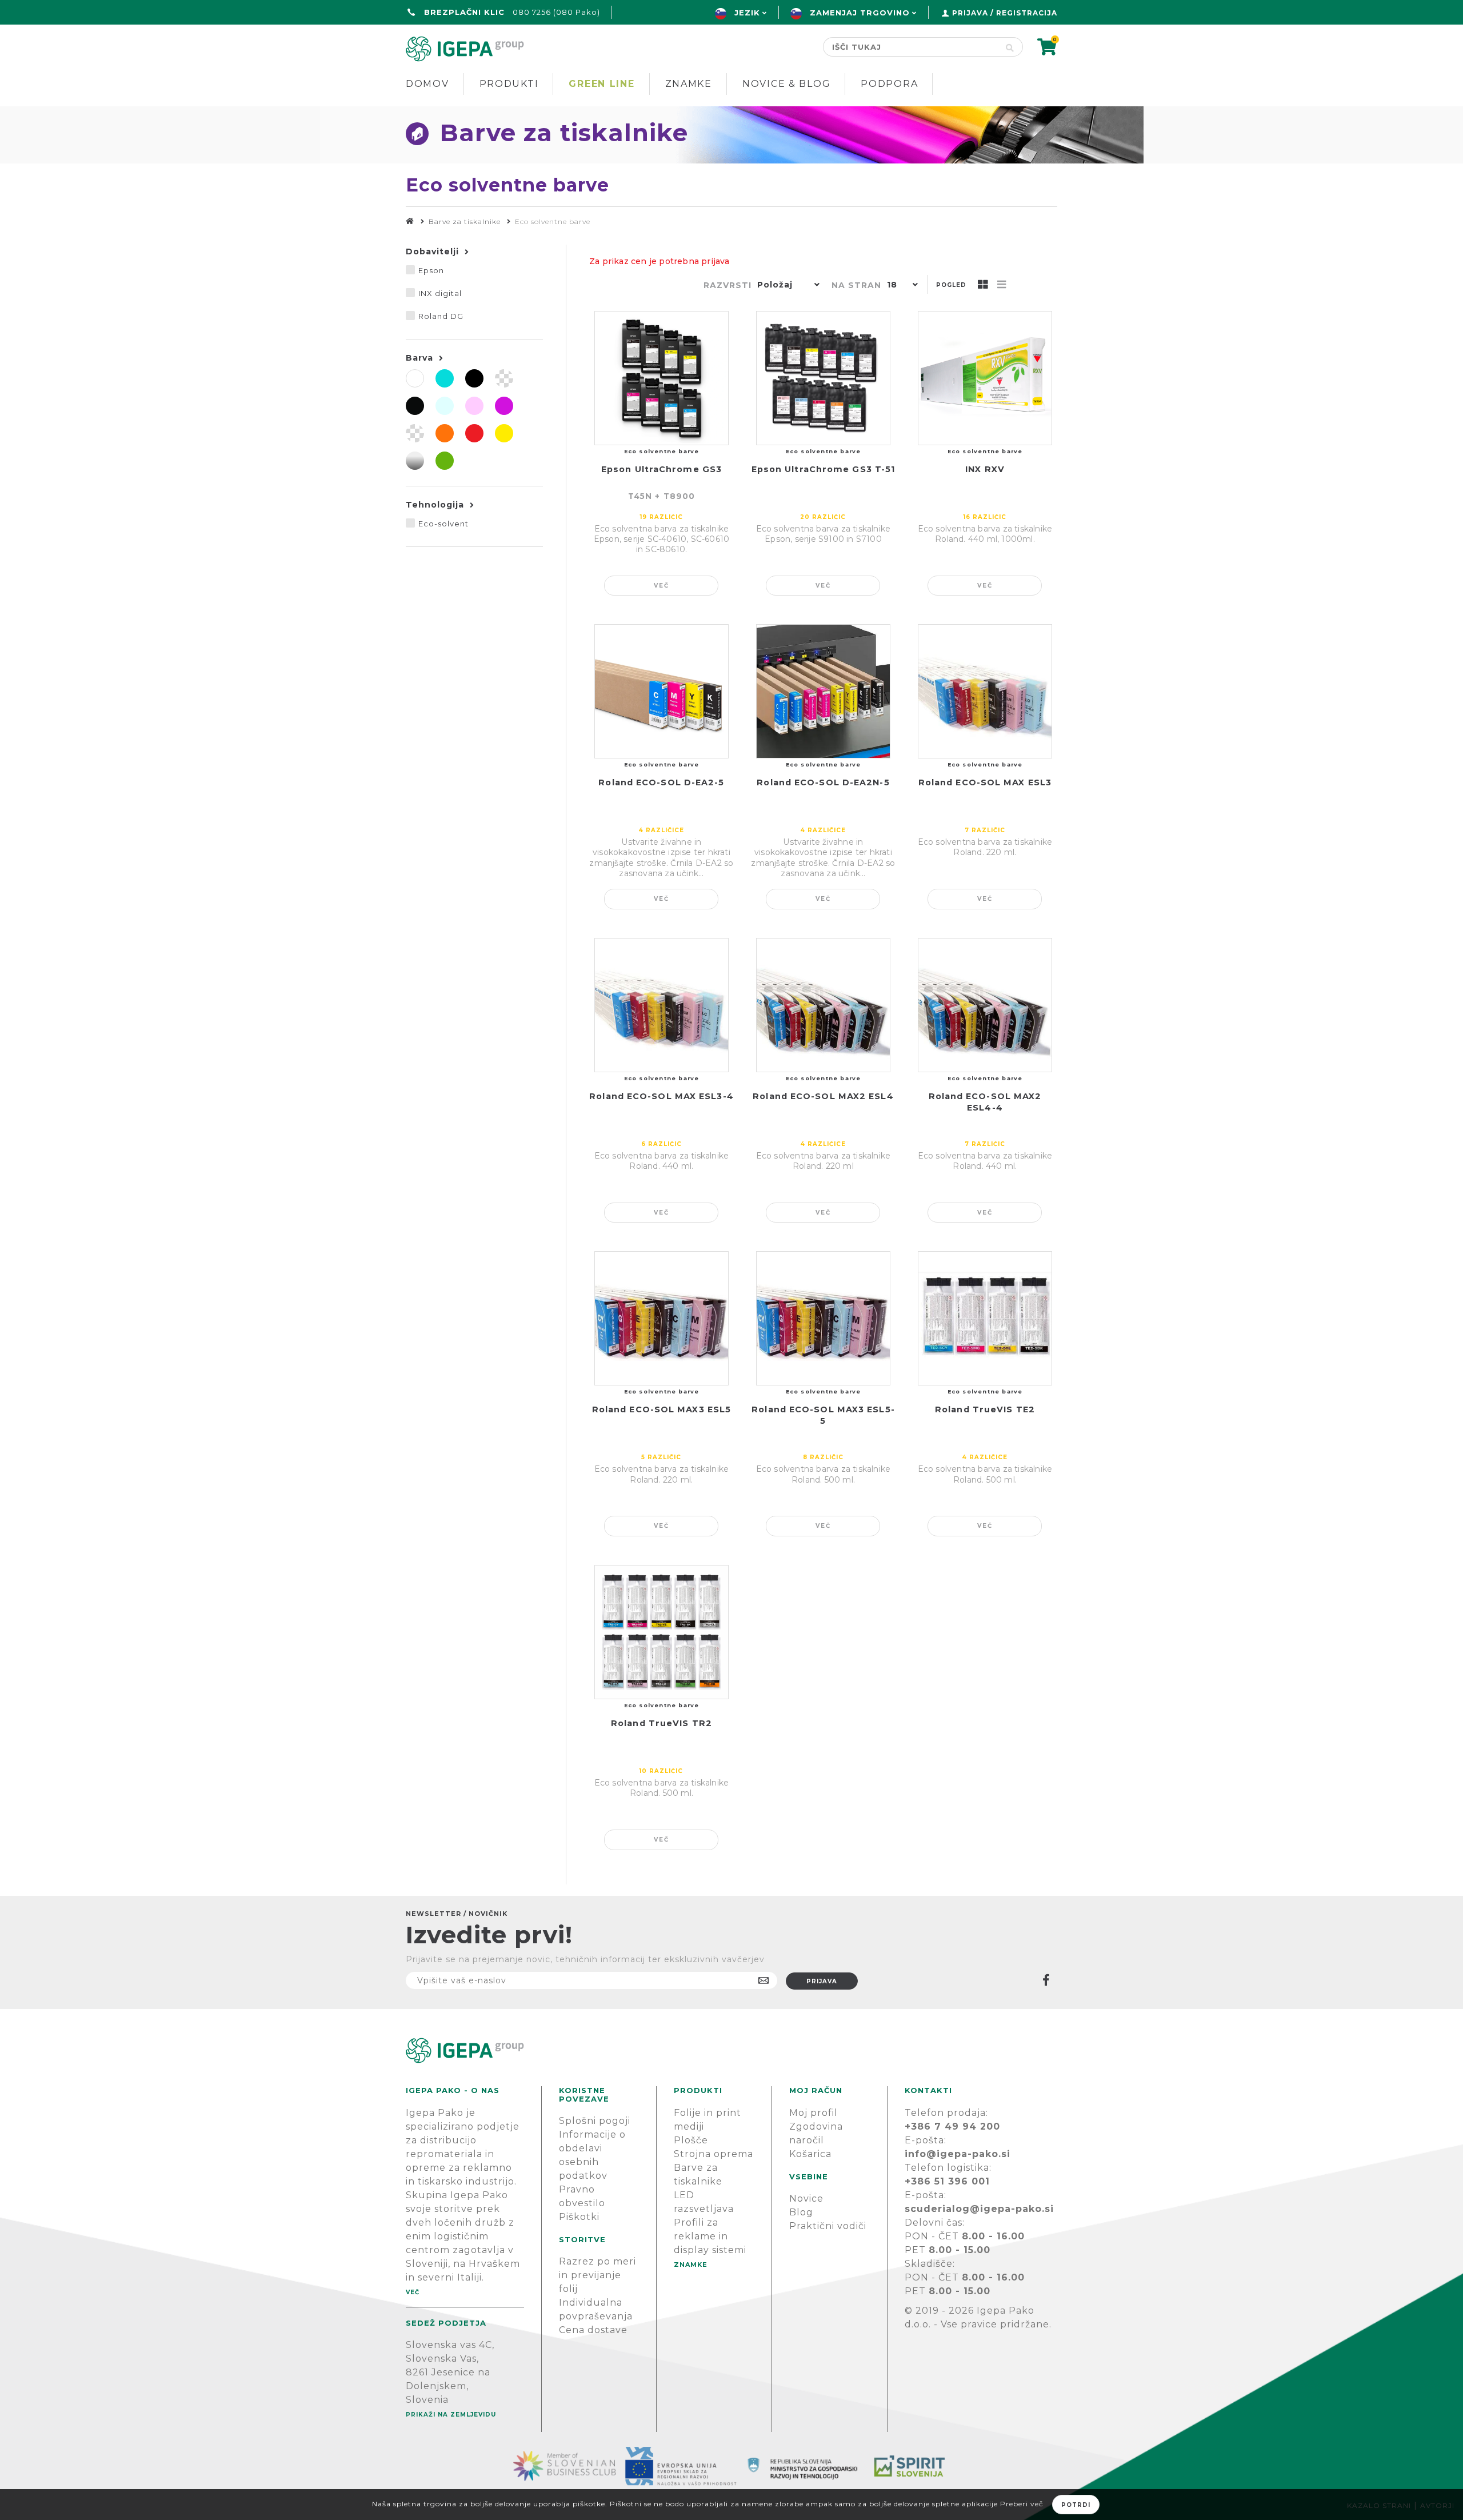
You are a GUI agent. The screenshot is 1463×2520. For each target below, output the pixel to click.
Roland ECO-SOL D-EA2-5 (661, 782)
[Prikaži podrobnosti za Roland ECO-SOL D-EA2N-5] (823, 691)
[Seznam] (1002, 285)
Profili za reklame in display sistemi (710, 2236)
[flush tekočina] (504, 378)
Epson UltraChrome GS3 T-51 (824, 469)
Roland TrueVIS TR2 (661, 1723)
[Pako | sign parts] (731, 2050)
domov (427, 84)
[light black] (415, 406)
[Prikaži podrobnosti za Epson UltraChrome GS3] (661, 378)
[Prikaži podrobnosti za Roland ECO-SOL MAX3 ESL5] (661, 1318)
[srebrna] (415, 461)
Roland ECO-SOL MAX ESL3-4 (661, 1096)
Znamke (689, 84)
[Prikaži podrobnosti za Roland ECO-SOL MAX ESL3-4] (661, 1005)
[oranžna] (445, 433)
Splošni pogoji (595, 2121)
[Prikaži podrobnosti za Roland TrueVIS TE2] (985, 1318)
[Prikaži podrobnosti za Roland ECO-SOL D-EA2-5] (661, 691)
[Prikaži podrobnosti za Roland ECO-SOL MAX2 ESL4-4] (985, 1005)
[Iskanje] (1010, 47)
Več (661, 586)
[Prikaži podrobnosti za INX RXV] (985, 378)
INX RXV (985, 469)
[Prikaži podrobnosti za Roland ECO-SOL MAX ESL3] (985, 691)
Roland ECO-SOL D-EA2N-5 (823, 782)
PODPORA (889, 84)
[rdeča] (474, 433)
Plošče (691, 2140)
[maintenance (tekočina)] (415, 433)
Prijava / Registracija (1005, 13)
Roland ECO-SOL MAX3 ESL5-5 (823, 1415)
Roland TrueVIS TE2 (985, 1409)
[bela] (415, 378)
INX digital (440, 293)
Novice (806, 2198)
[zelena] (445, 461)
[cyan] (445, 378)
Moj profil (814, 2113)
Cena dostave (593, 2330)
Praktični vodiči (828, 2226)
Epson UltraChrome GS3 (661, 469)
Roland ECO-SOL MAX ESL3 (985, 782)
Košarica (810, 2154)
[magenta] (504, 406)
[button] (786, 286)
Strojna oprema (713, 2154)
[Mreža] (983, 285)
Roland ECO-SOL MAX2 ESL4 (823, 1096)
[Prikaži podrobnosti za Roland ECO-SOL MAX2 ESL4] (823, 1005)
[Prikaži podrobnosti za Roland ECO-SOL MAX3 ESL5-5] (823, 1318)
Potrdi (1076, 2505)
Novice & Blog (786, 84)
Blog (801, 2212)
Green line (601, 84)
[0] (1047, 51)
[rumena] (504, 433)
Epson (431, 270)
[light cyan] (445, 406)
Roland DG (441, 316)
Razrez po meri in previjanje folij (597, 2275)
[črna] (474, 378)
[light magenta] (474, 406)
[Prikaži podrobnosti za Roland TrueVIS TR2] (661, 1632)
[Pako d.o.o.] (410, 221)
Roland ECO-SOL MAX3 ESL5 (661, 1409)
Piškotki (579, 2217)
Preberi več (1022, 2504)
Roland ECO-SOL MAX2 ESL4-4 (985, 1102)
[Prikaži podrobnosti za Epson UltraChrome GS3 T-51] (823, 378)
